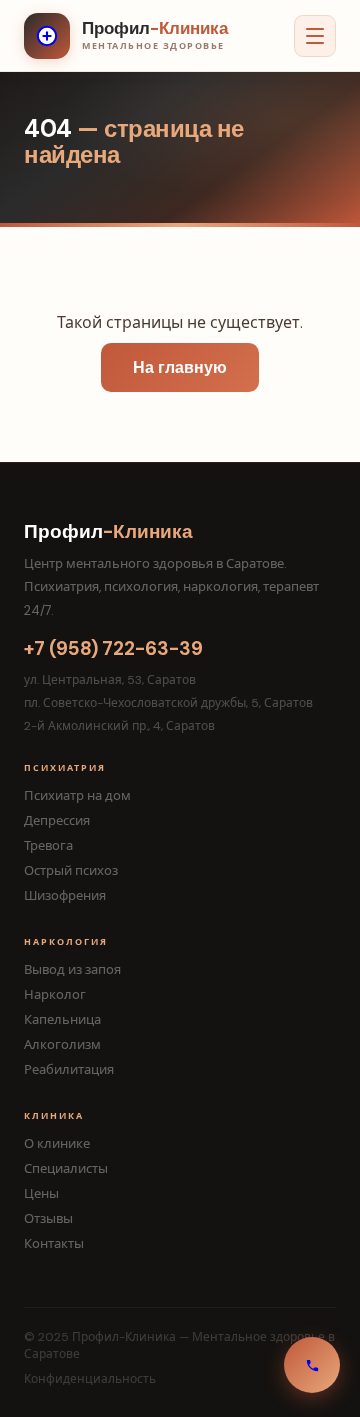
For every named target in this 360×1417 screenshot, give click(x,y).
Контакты (54, 1243)
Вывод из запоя (72, 969)
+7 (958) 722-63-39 (113, 648)
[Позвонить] (312, 1365)
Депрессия (57, 820)
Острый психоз (71, 870)
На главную (180, 367)
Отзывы (48, 1218)
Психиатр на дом (77, 795)
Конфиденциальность (90, 1379)
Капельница (62, 1019)
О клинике (57, 1143)
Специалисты (66, 1168)
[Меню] (315, 36)
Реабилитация (69, 1069)
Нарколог (55, 994)
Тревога (48, 845)
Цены (41, 1193)
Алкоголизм (62, 1044)
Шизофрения (65, 895)
